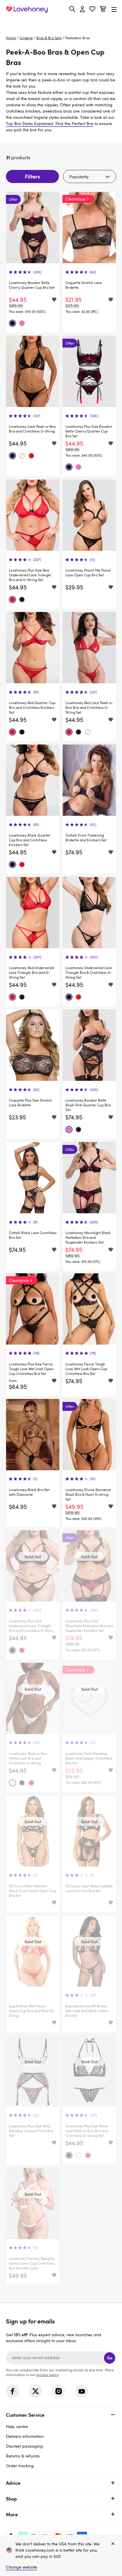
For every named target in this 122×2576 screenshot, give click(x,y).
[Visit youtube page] (82, 2391)
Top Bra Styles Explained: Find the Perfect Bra (50, 123)
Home (11, 38)
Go (110, 2358)
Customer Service (25, 2415)
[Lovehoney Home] (27, 10)
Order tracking (20, 2466)
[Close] (113, 2544)
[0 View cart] (103, 10)
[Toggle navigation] (114, 9)
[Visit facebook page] (12, 2391)
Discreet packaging (24, 2446)
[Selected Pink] (22, 323)
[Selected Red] (31, 456)
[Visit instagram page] (59, 2391)
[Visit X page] (36, 2391)
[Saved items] (54, 300)
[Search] (72, 9)
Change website (21, 2567)
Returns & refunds (23, 2456)
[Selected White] (22, 456)
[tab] (61, 2439)
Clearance (75, 199)
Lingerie (26, 38)
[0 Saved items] (92, 10)
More (12, 2514)
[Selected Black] (12, 323)
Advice (13, 2483)
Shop (11, 2498)
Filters (32, 176)
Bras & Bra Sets (49, 38)
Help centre (17, 2426)
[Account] (82, 10)
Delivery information (25, 2436)
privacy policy (47, 2375)
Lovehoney (61, 23)
